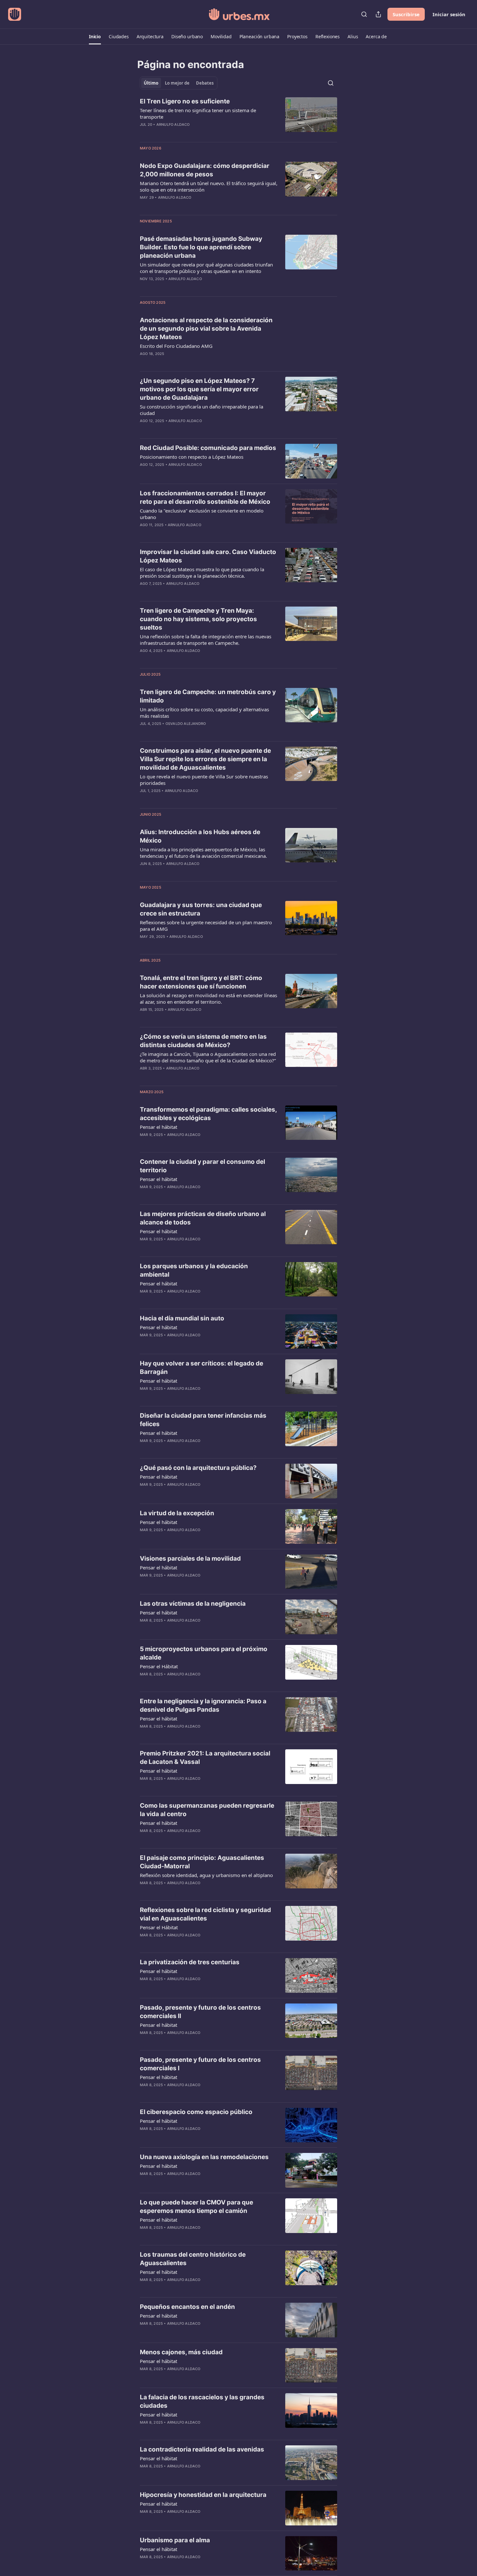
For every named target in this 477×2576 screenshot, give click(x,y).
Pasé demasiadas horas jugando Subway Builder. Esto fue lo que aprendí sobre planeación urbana (201, 247)
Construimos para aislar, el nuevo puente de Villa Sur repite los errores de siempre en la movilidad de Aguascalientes (205, 759)
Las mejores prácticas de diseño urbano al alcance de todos (203, 1218)
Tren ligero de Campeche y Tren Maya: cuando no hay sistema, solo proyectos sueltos (198, 619)
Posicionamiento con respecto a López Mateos (192, 457)
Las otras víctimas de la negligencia (193, 1604)
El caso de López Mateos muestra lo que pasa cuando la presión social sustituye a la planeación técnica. (202, 573)
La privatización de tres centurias (190, 1962)
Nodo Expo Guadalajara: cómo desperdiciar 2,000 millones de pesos (205, 170)
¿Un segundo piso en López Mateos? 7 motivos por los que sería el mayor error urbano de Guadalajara (199, 389)
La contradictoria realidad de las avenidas (202, 2449)
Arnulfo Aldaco (173, 124)
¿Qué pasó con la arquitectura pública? (198, 1468)
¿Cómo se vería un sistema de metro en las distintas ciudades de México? (203, 1041)
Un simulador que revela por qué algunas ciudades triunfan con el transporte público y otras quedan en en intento (206, 268)
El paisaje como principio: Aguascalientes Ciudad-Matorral (202, 1862)
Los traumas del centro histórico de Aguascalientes (193, 2259)
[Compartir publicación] (378, 14)
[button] (95, 37)
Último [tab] (151, 83)
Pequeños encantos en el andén (187, 2307)
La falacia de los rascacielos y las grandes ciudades (202, 2401)
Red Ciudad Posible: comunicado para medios (208, 448)
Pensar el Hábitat (159, 1666)
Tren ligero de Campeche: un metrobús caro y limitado (208, 696)
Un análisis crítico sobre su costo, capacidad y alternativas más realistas (204, 713)
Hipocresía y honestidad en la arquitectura (203, 2495)
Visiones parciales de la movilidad (190, 1559)
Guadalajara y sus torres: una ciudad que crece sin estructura (201, 909)
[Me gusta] (144, 1247)
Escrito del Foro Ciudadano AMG (176, 346)
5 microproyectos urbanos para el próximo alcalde (204, 1653)
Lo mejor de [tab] (177, 83)
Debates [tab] (205, 83)
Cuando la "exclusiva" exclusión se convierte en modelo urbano (202, 514)
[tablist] (179, 83)
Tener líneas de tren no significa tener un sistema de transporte (198, 113)
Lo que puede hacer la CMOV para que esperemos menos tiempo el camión (196, 2207)
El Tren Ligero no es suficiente (185, 101)
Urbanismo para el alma (175, 2540)
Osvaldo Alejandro (186, 724)
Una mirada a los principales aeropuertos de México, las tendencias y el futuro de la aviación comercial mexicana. (203, 853)
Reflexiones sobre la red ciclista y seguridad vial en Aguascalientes (205, 1914)
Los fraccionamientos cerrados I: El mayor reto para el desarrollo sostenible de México (205, 497)
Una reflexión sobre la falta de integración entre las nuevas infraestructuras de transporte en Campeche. (206, 640)
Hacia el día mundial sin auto (182, 1318)
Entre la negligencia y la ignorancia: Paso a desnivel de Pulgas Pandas (203, 1705)
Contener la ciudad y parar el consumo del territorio (202, 1166)
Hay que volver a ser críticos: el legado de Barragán (202, 1368)
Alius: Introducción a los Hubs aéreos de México (200, 836)
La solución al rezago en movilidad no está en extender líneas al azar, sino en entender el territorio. (208, 998)
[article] (238, 117)
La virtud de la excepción (177, 1513)
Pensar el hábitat (159, 1127)
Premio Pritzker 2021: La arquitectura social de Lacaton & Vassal (205, 1758)
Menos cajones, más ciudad (181, 2352)
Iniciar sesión (449, 14)
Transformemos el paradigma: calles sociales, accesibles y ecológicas (208, 1114)
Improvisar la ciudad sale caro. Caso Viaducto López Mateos (208, 556)
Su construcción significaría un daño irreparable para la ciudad (202, 410)
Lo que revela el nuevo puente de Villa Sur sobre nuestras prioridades (204, 780)
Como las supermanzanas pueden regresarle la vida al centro (207, 1810)
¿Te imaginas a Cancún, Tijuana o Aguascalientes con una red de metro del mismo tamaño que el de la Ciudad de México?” (208, 1057)
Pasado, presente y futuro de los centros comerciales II (200, 2012)
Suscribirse (406, 14)
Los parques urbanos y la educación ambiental (194, 1270)
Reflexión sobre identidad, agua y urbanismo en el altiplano (206, 1875)
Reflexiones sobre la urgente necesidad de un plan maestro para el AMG (206, 926)
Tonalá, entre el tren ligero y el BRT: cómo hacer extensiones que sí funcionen (201, 982)
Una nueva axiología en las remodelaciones (204, 2157)
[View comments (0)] (190, 133)
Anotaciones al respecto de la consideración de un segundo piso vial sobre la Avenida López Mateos (206, 329)
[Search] (364, 14)
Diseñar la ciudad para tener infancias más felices (203, 1420)
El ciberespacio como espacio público (196, 2112)
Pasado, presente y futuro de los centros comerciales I (200, 2064)
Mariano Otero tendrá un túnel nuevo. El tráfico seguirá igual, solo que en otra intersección (209, 186)
